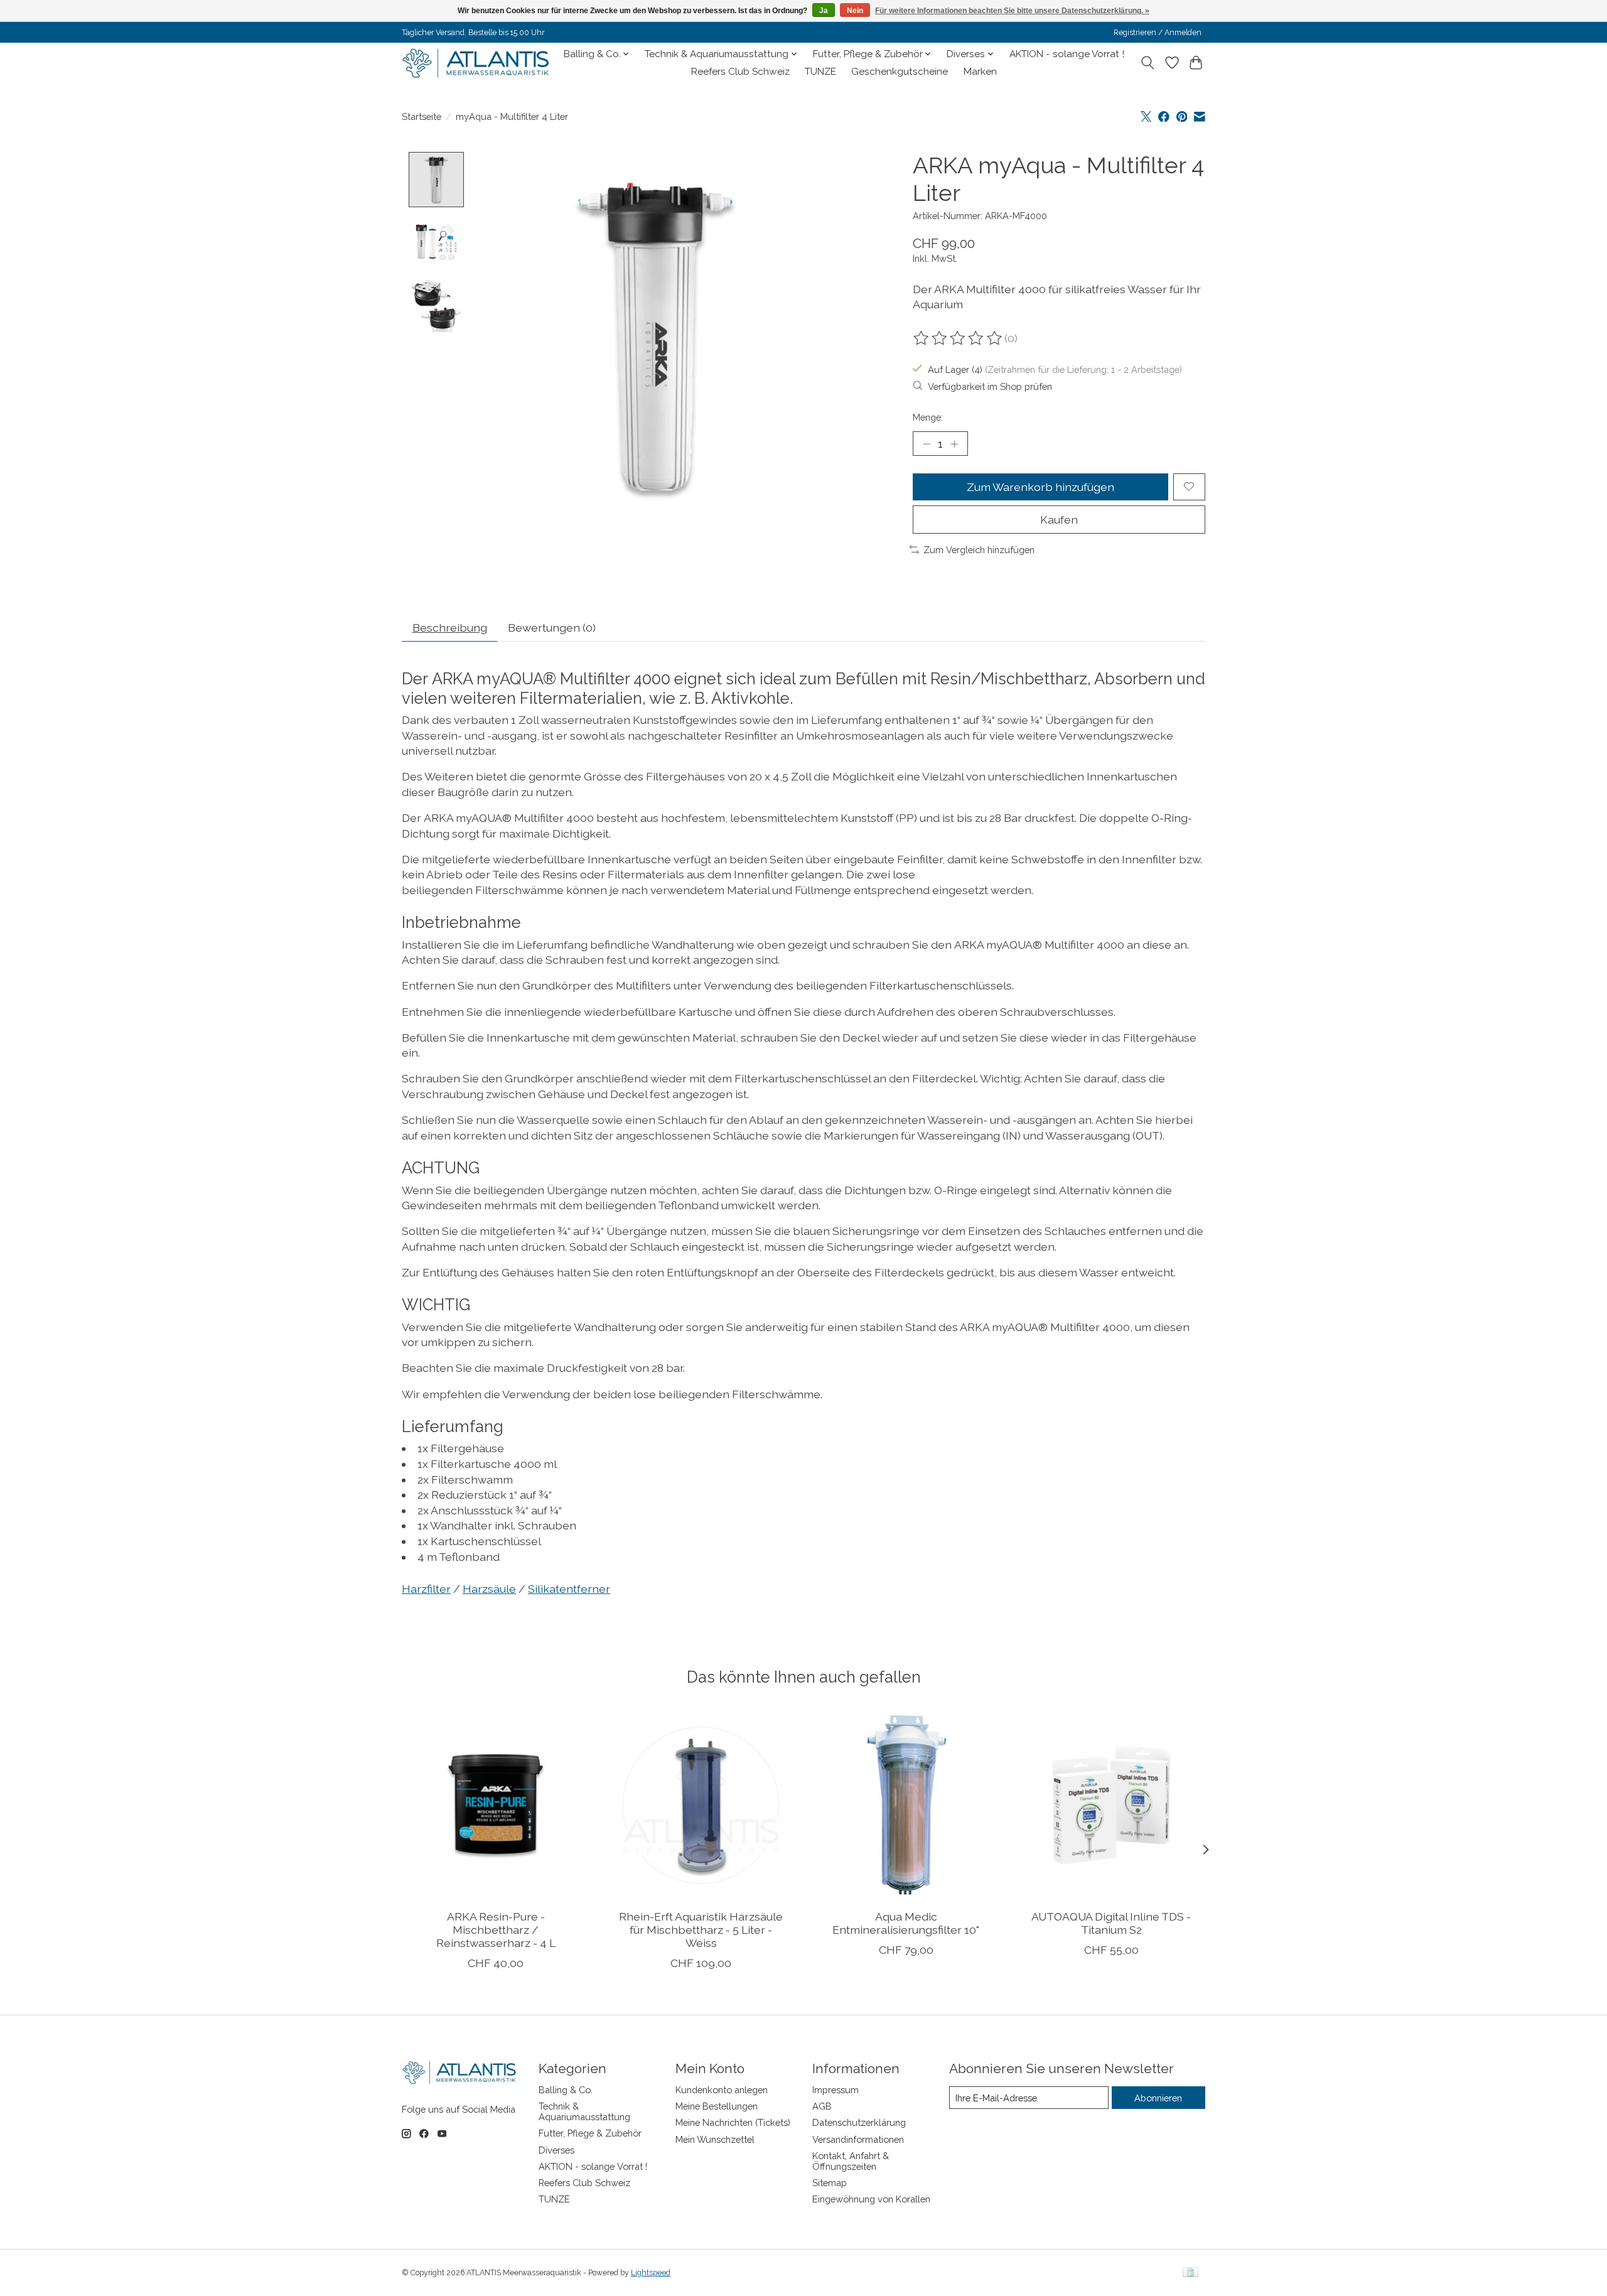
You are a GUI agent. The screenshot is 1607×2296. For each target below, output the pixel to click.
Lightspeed (651, 2273)
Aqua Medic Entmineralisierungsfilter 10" (906, 1923)
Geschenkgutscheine (900, 72)
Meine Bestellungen (717, 2106)
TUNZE (820, 72)
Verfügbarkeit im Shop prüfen (990, 386)
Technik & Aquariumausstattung (584, 2111)
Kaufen (1059, 520)
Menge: (928, 417)
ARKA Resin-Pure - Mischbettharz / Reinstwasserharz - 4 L (496, 1930)
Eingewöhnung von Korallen (871, 2199)
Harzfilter (426, 1589)
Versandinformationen (858, 2139)
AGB (822, 2106)
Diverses (556, 2150)
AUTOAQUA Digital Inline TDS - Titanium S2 (1111, 1923)
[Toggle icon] (1148, 63)
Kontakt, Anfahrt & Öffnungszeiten (851, 2161)
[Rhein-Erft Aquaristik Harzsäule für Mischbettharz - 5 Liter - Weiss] (701, 1805)
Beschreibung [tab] (450, 628)
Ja (824, 11)
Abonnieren (1158, 2098)
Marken (980, 72)
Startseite (422, 116)
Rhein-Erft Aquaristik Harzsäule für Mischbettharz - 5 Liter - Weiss (701, 1930)
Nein (855, 11)
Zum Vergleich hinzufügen (979, 550)
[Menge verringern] (927, 443)
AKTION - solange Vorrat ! (1067, 54)
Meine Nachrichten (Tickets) (733, 2122)
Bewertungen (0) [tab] (552, 628)
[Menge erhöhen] (954, 443)
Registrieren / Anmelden (1158, 33)
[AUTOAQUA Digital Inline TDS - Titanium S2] (1111, 1805)
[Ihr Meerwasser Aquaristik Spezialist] (479, 63)
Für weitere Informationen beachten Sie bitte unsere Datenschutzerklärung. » (1012, 11)
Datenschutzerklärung (859, 2122)
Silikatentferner (569, 1589)
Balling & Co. (566, 2090)
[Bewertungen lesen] (959, 338)
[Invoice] (1190, 2273)
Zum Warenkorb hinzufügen (1040, 487)
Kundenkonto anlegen (722, 2090)
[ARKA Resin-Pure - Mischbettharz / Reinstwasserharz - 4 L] (496, 1805)
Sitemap (830, 2183)
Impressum (836, 2090)
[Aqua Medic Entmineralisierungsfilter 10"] (906, 1805)
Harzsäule (489, 1589)
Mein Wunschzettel (715, 2139)
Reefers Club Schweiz (740, 72)
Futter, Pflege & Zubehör (590, 2133)
